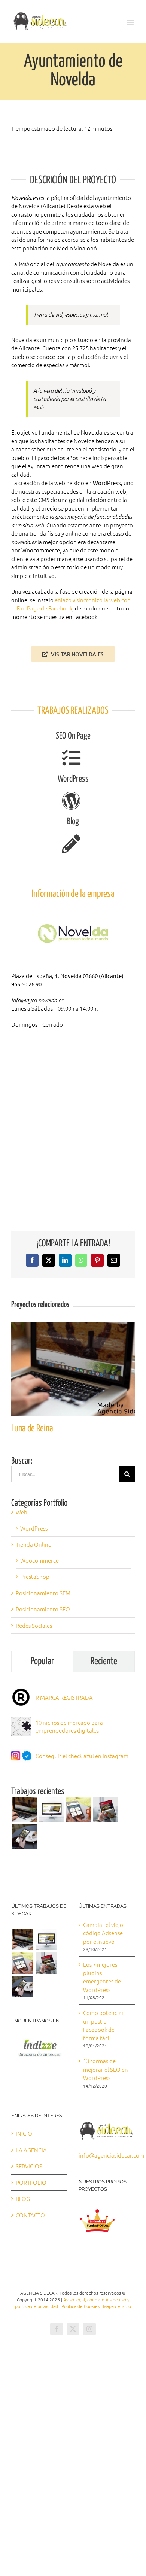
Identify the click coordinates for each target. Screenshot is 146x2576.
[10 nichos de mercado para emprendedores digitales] (21, 1721)
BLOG (23, 2199)
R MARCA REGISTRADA (64, 1697)
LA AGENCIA (31, 2150)
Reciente (104, 1661)
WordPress (34, 1528)
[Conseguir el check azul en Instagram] (21, 1750)
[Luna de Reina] (73, 1326)
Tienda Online (34, 1544)
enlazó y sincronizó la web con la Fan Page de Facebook (71, 604)
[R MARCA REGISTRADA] (21, 1691)
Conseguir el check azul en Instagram (82, 1756)
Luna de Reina (32, 1429)
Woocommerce (39, 1560)
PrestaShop (35, 1576)
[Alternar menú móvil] (131, 23)
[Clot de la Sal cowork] (51, 1810)
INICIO (24, 2133)
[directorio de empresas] (39, 2039)
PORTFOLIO (31, 2182)
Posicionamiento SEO (43, 1609)
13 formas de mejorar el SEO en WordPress (106, 2069)
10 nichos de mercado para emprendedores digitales (69, 1726)
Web (22, 1512)
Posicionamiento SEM (43, 1593)
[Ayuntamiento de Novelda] (78, 1810)
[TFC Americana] (105, 1810)
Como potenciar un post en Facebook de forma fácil (104, 2025)
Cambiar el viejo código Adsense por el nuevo (103, 1933)
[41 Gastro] (24, 1837)
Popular (42, 1661)
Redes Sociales (34, 1625)
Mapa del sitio (117, 2306)
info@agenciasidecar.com (111, 2155)
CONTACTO (30, 2215)
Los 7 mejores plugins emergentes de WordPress (102, 1977)
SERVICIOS (29, 2166)
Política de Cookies (80, 2306)
